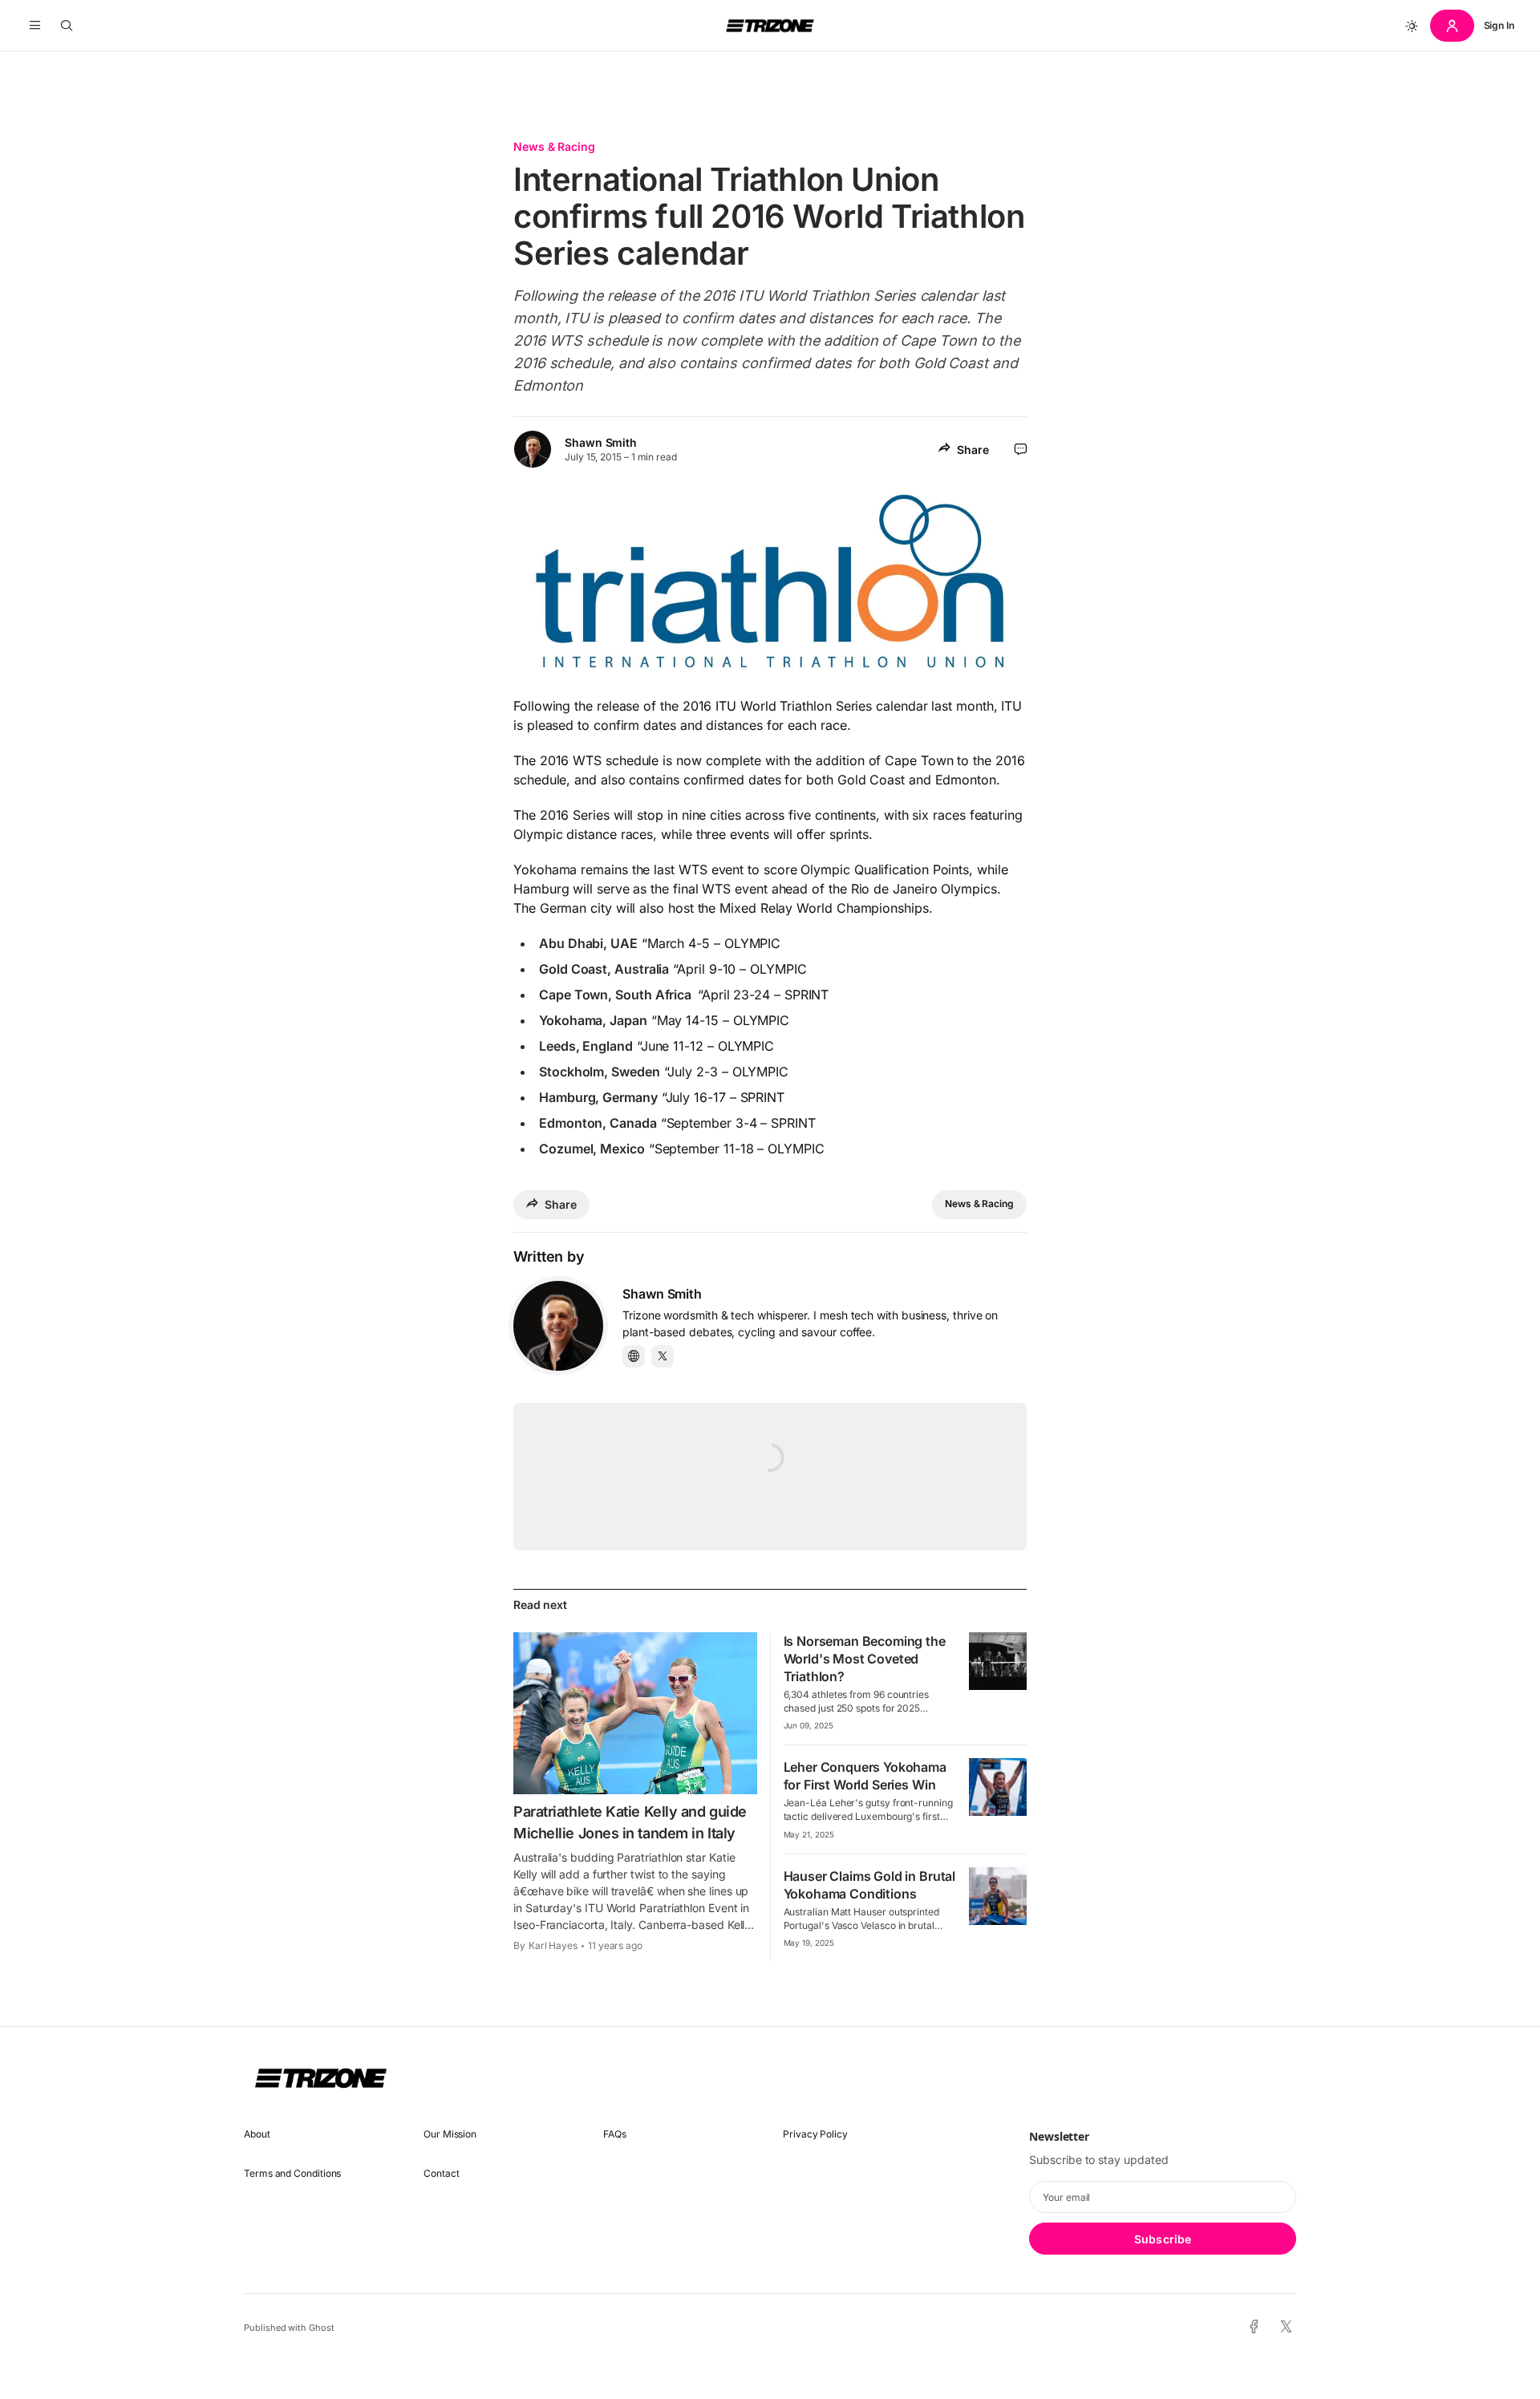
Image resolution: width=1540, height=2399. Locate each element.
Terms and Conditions (292, 2173)
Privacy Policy (815, 2134)
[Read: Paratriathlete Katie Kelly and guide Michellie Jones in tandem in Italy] (635, 1713)
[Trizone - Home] (770, 26)
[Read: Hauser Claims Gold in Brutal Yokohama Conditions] (998, 1896)
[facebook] (1254, 2328)
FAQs (615, 2134)
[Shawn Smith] (558, 1326)
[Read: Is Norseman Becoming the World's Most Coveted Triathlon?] (998, 1661)
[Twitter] (663, 1356)
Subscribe (1163, 2239)
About (257, 2134)
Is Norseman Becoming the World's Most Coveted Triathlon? (865, 1659)
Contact (441, 2173)
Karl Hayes (553, 1945)
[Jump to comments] (1021, 449)
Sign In (1499, 25)
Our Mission (450, 2134)
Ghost (322, 2328)
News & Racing (554, 146)
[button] (35, 26)
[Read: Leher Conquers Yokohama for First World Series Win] (998, 1787)
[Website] (634, 1356)
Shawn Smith (601, 442)
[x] (1286, 2327)
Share (973, 450)
